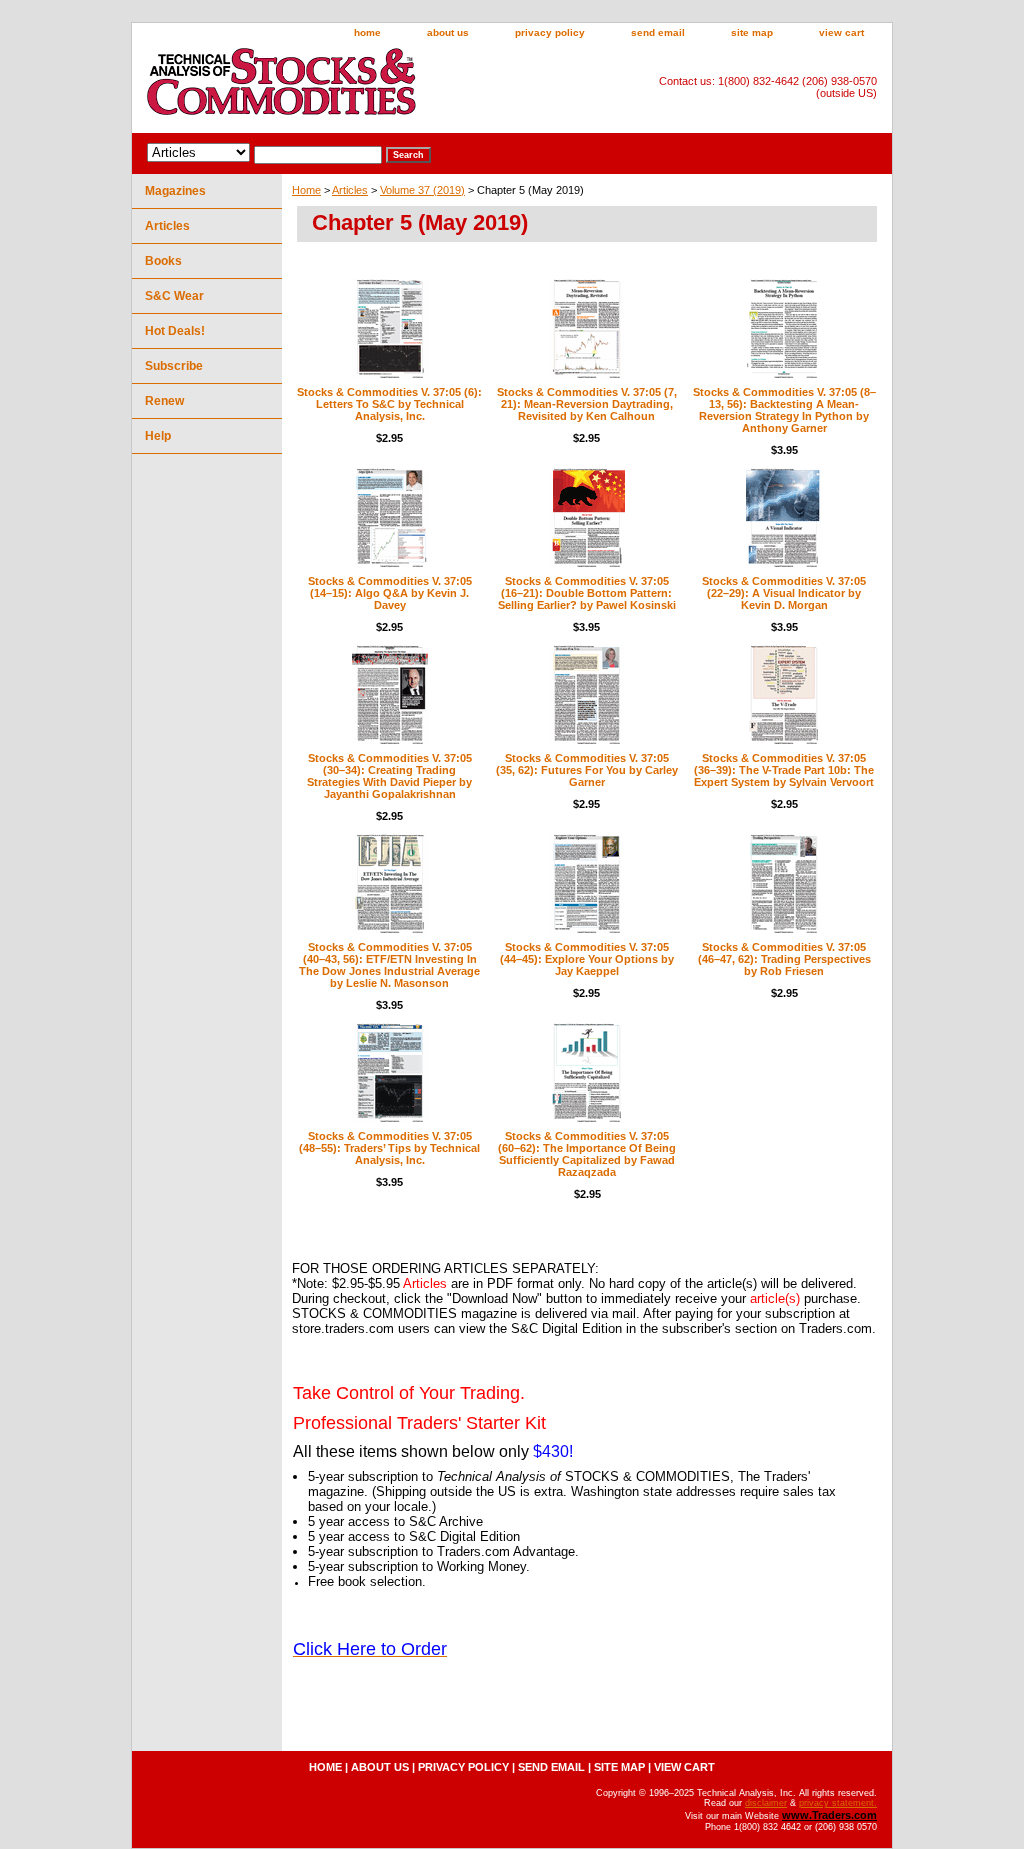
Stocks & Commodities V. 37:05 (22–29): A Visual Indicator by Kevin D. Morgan (784, 593)
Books (163, 261)
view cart (841, 32)
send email (658, 32)
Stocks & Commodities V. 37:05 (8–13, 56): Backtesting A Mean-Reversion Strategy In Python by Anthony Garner (784, 410)
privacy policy (550, 32)
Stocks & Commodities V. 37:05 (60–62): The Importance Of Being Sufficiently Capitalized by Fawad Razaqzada (587, 1154)
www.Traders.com (829, 1815)
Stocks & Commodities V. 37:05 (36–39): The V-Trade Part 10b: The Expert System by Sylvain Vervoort (784, 770)
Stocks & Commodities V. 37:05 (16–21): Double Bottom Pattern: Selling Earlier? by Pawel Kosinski (587, 593)
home (367, 32)
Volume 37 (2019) (422, 190)
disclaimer (766, 1803)
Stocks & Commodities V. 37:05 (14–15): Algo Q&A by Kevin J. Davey (390, 593)
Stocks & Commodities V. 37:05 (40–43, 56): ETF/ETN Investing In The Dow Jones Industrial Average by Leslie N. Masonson (389, 965)
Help (158, 436)
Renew (164, 401)
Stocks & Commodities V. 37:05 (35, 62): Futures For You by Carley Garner (587, 770)
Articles (350, 190)
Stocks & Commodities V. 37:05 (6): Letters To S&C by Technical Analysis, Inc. (389, 404)
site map (752, 32)
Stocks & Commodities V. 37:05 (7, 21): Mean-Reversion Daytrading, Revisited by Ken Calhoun (587, 404)
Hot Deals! (175, 331)
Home (306, 190)
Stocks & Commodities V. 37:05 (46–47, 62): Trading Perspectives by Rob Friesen (784, 959)
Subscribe (174, 366)
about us (448, 32)
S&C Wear (174, 296)
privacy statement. (838, 1803)
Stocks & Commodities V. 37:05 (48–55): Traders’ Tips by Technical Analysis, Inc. (389, 1148)
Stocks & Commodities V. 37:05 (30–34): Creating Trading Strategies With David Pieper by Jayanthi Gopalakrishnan (389, 776)
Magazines (175, 191)
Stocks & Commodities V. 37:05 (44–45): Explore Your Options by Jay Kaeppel (587, 959)
